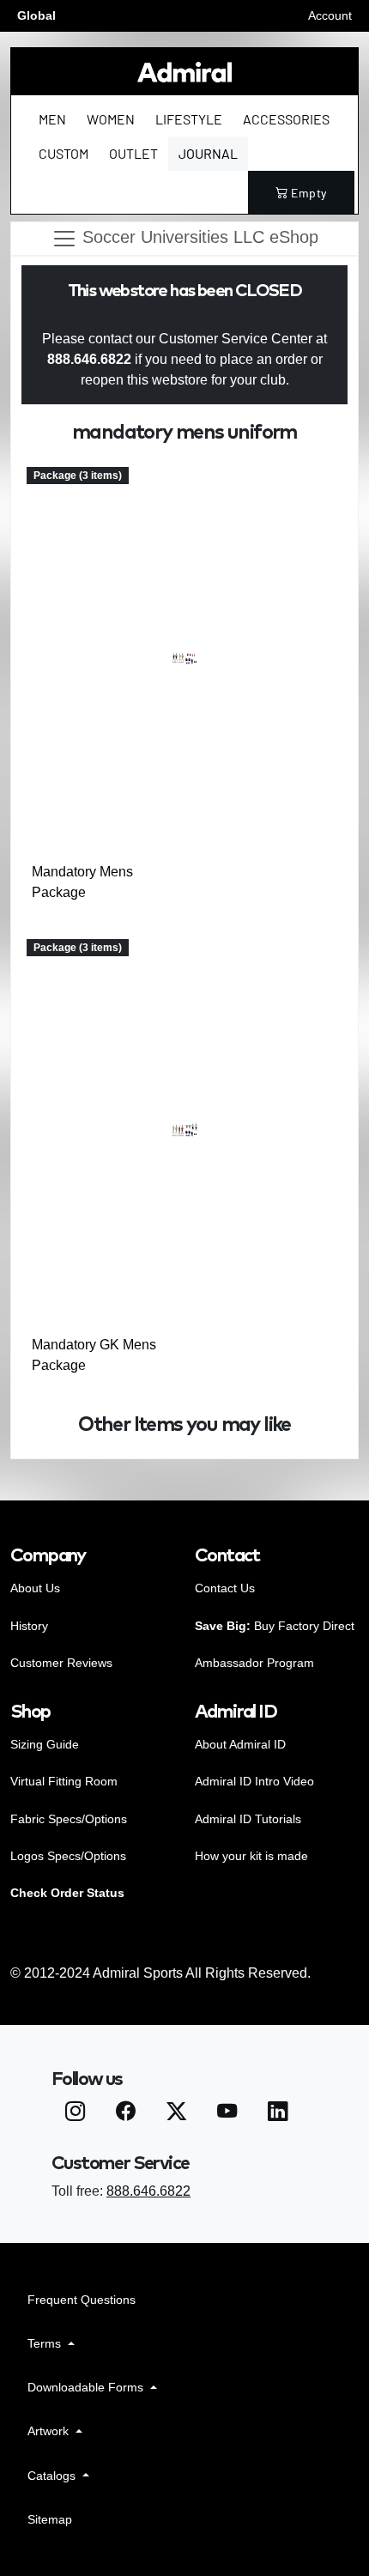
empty (309, 193)
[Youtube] (227, 2114)
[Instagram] (75, 2114)
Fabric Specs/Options (69, 1819)
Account (330, 15)
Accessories (286, 119)
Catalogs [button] (53, 2476)
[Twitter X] (176, 2114)
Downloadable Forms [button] (87, 2387)
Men (52, 119)
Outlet (133, 153)
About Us (35, 1588)
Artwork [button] (50, 2431)
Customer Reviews (61, 1663)
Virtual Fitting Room (64, 1781)
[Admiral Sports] (184, 72)
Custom (64, 153)
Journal (208, 153)
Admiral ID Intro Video (254, 1781)
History (29, 1626)
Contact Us (225, 1588)
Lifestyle (189, 119)
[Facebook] (126, 2114)
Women (111, 119)
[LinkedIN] (278, 2114)
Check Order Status (67, 1893)
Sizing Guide (45, 1744)
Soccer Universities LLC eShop (198, 238)
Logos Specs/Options (68, 1856)
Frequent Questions (82, 2300)
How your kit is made (251, 1856)
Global (36, 15)
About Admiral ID (240, 1744)
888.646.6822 (148, 2191)
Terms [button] (46, 2343)
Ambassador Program (254, 1663)
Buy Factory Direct (275, 1626)
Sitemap (50, 2519)
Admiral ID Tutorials (248, 1819)
